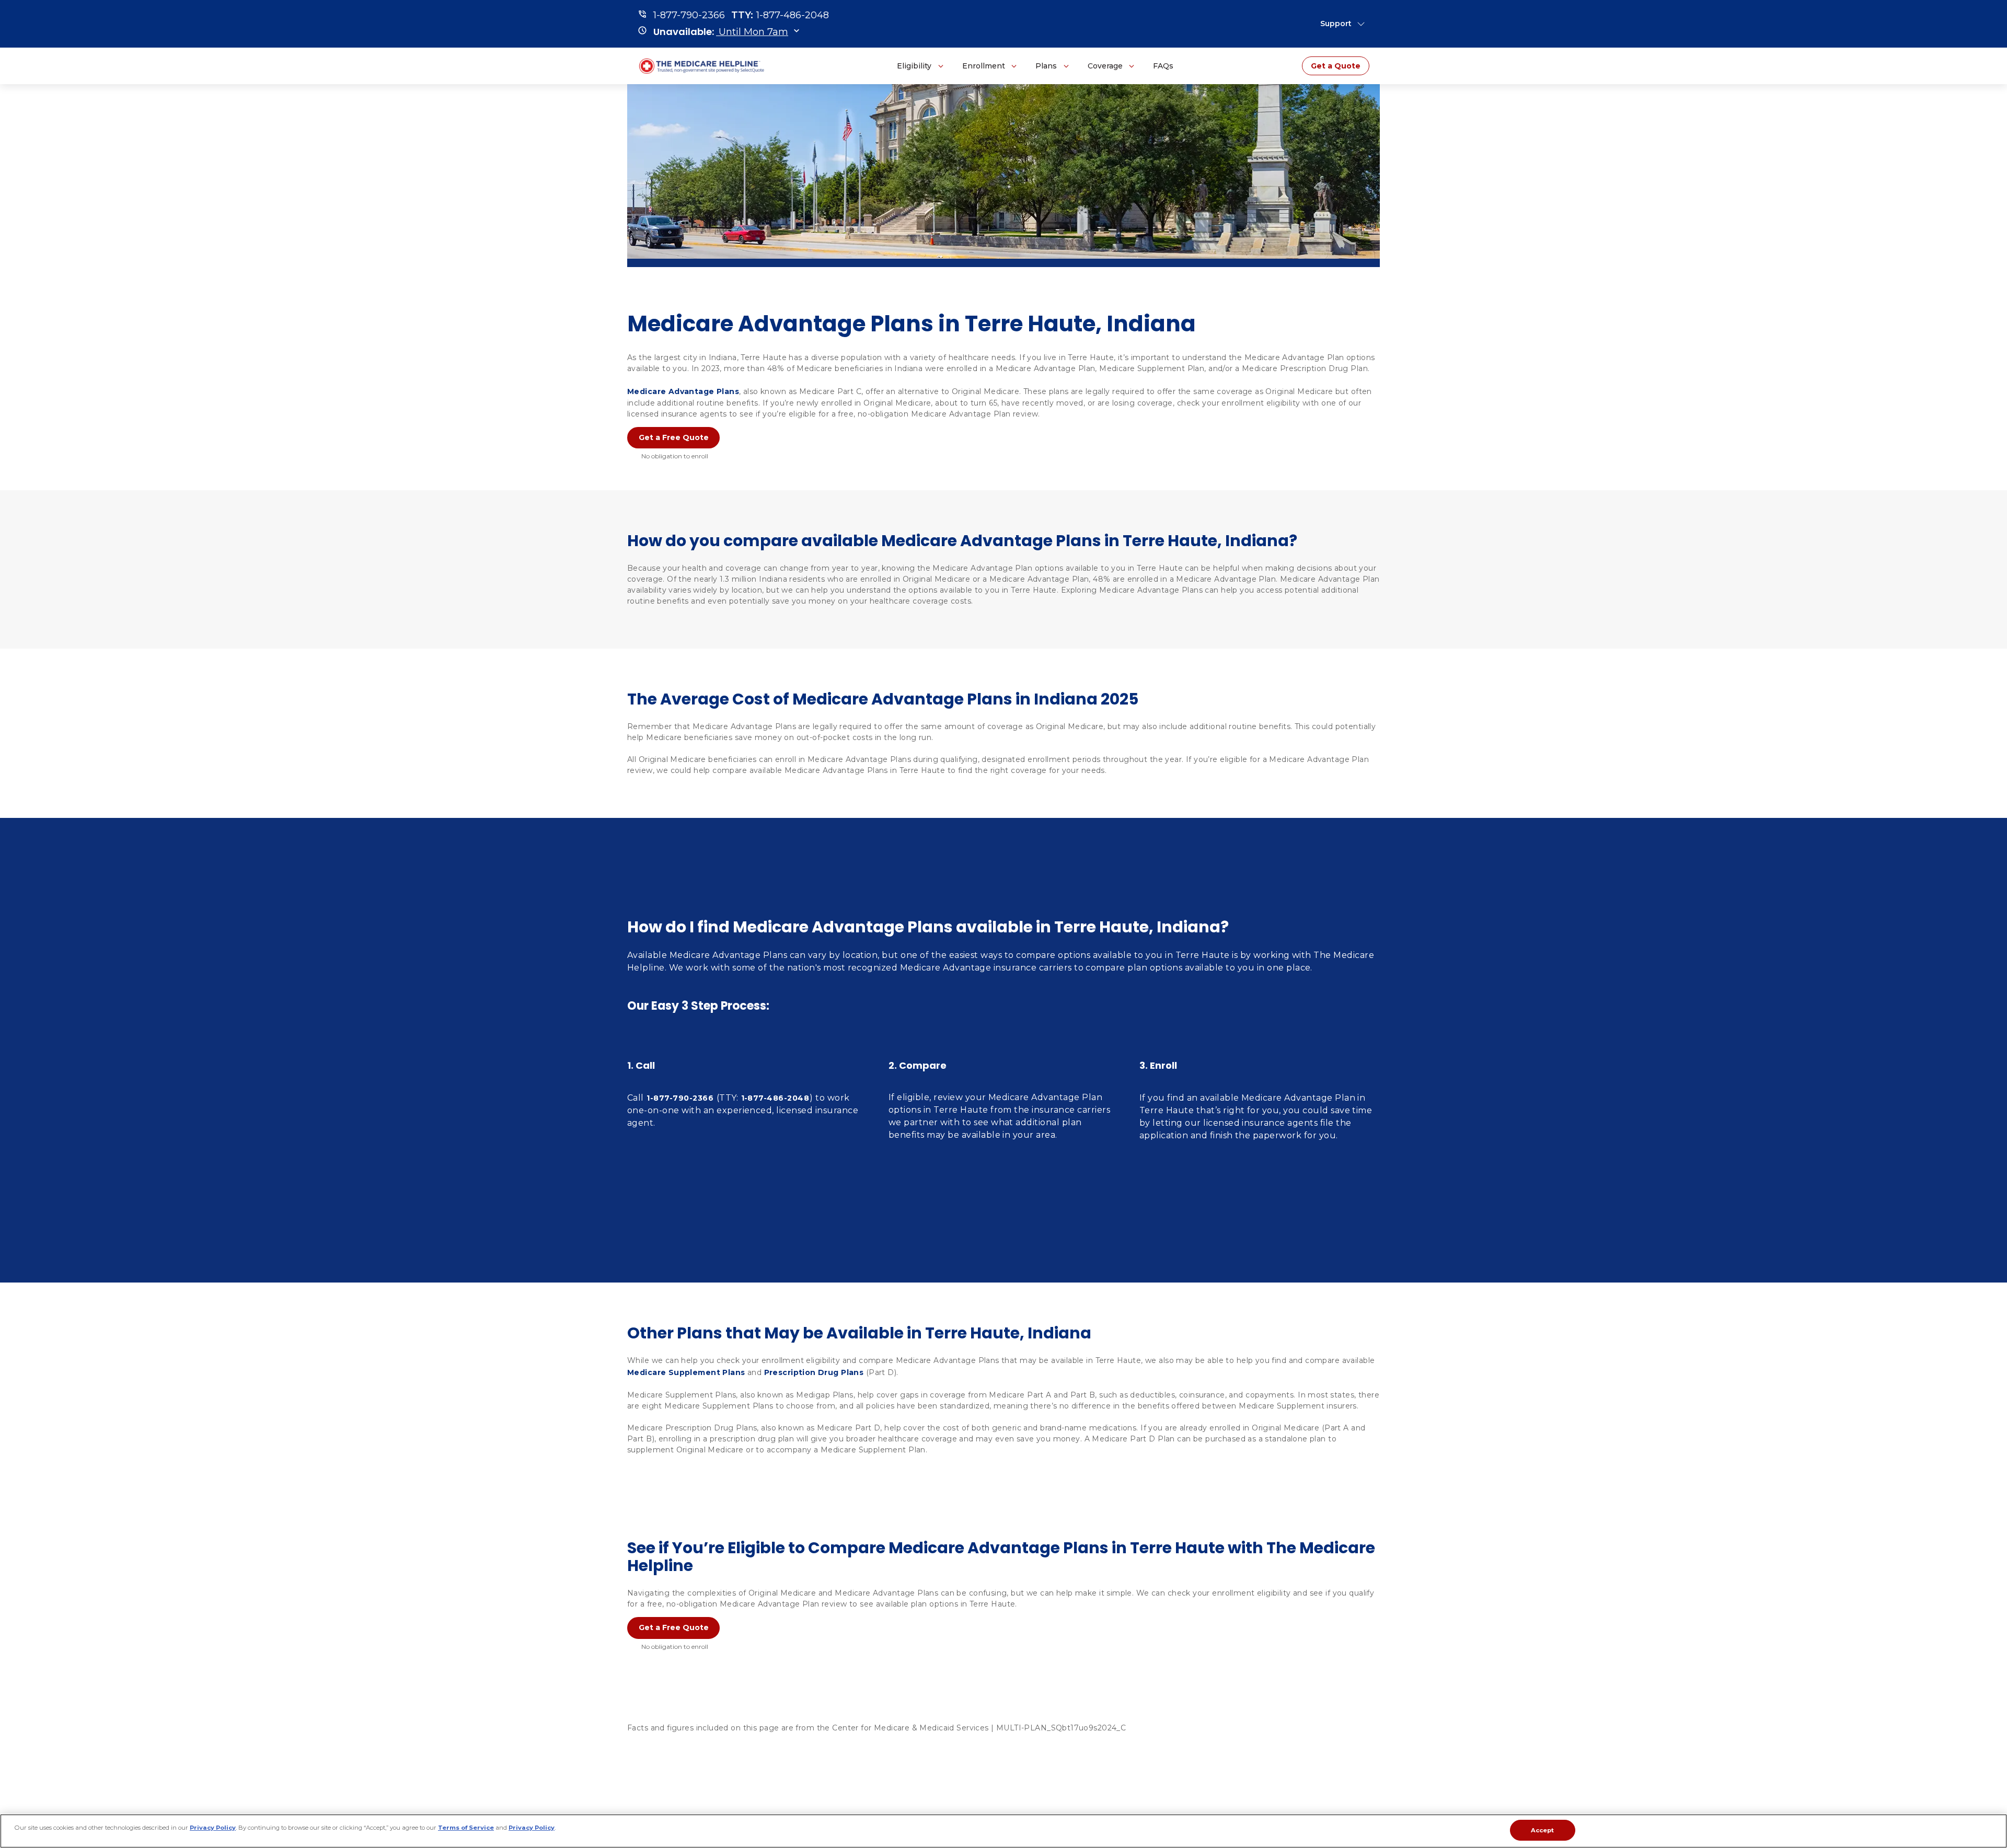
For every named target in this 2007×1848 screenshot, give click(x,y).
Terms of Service (466, 1827)
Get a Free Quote (674, 437)
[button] (721, 32)
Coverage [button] (1105, 66)
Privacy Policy (213, 1827)
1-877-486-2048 (775, 1098)
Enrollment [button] (984, 66)
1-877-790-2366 (680, 1098)
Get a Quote (1336, 66)
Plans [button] (1046, 66)
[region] (1004, 1831)
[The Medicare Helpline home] (703, 66)
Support (1336, 24)
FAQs (1163, 66)
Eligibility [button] (914, 66)
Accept (1543, 1830)
